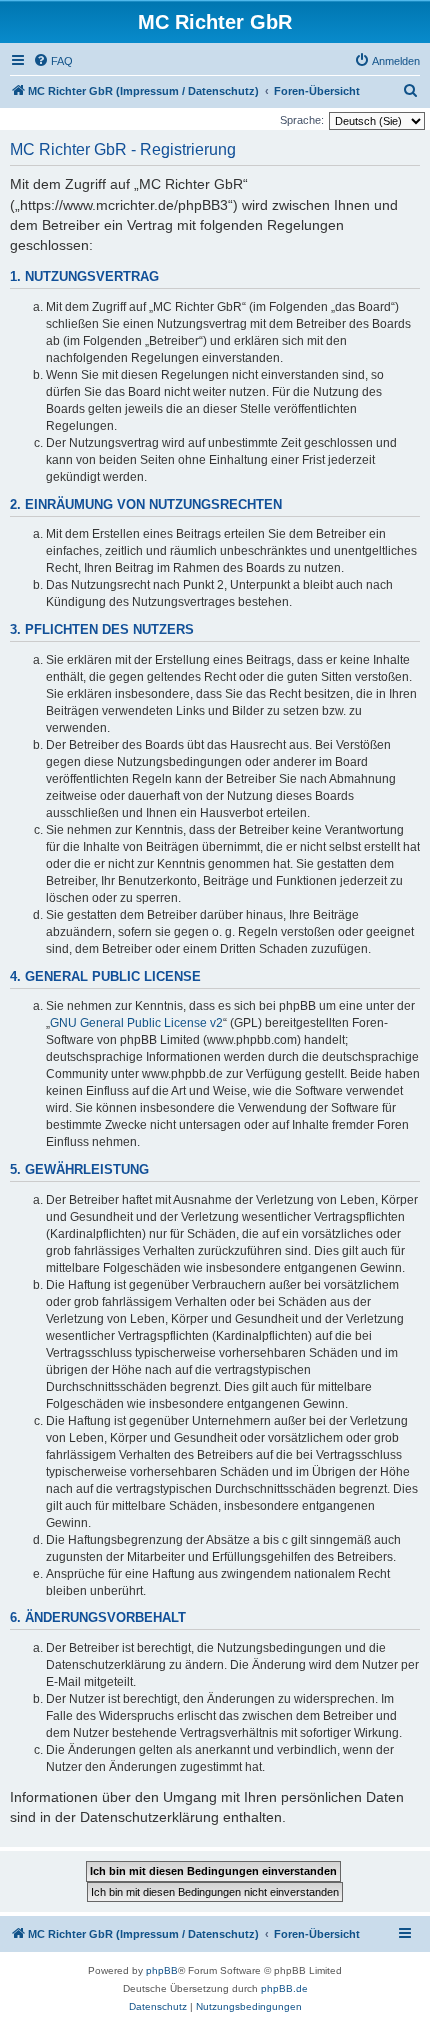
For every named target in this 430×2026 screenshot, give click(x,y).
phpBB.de (284, 1988)
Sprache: (302, 120)
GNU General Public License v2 (136, 1023)
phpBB (162, 1970)
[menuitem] (53, 61)
